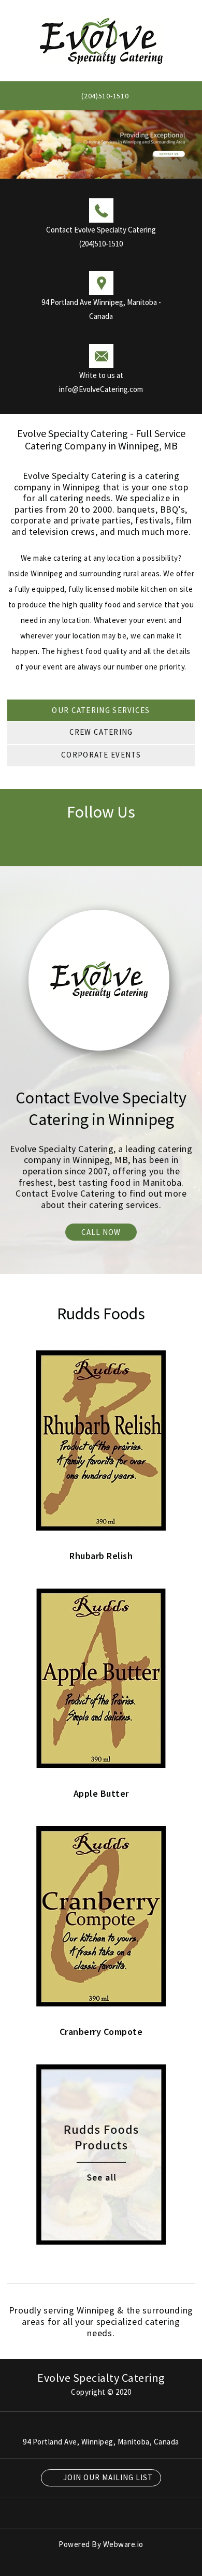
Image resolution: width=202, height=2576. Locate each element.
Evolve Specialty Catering (101, 2378)
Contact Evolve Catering (66, 1193)
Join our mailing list (107, 2477)
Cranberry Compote (101, 2032)
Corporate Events (101, 755)
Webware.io (123, 2544)
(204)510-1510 (105, 96)
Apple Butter (101, 1793)
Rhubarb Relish (101, 1556)
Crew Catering (101, 732)
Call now (101, 1232)
